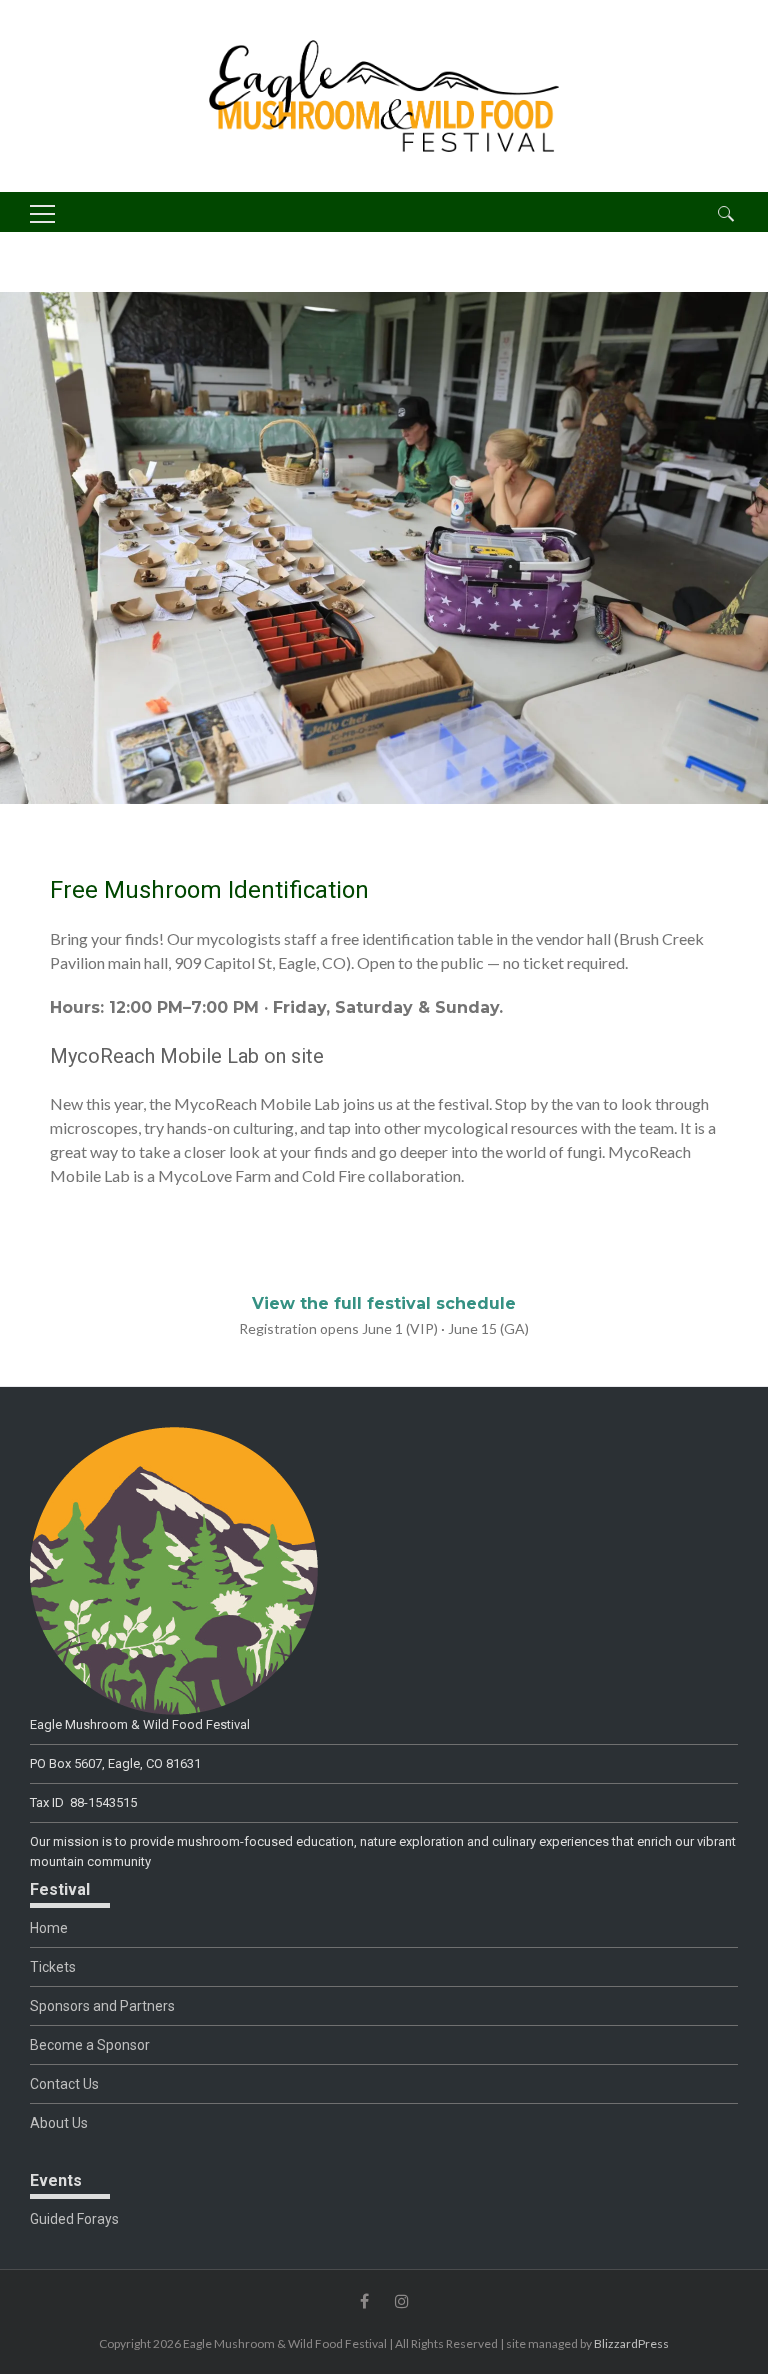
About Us (59, 2123)
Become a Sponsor (90, 2045)
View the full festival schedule (384, 1303)
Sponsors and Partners (102, 2006)
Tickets (53, 1967)
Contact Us (64, 2084)
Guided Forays (74, 2219)
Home (49, 1928)
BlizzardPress (631, 2343)
